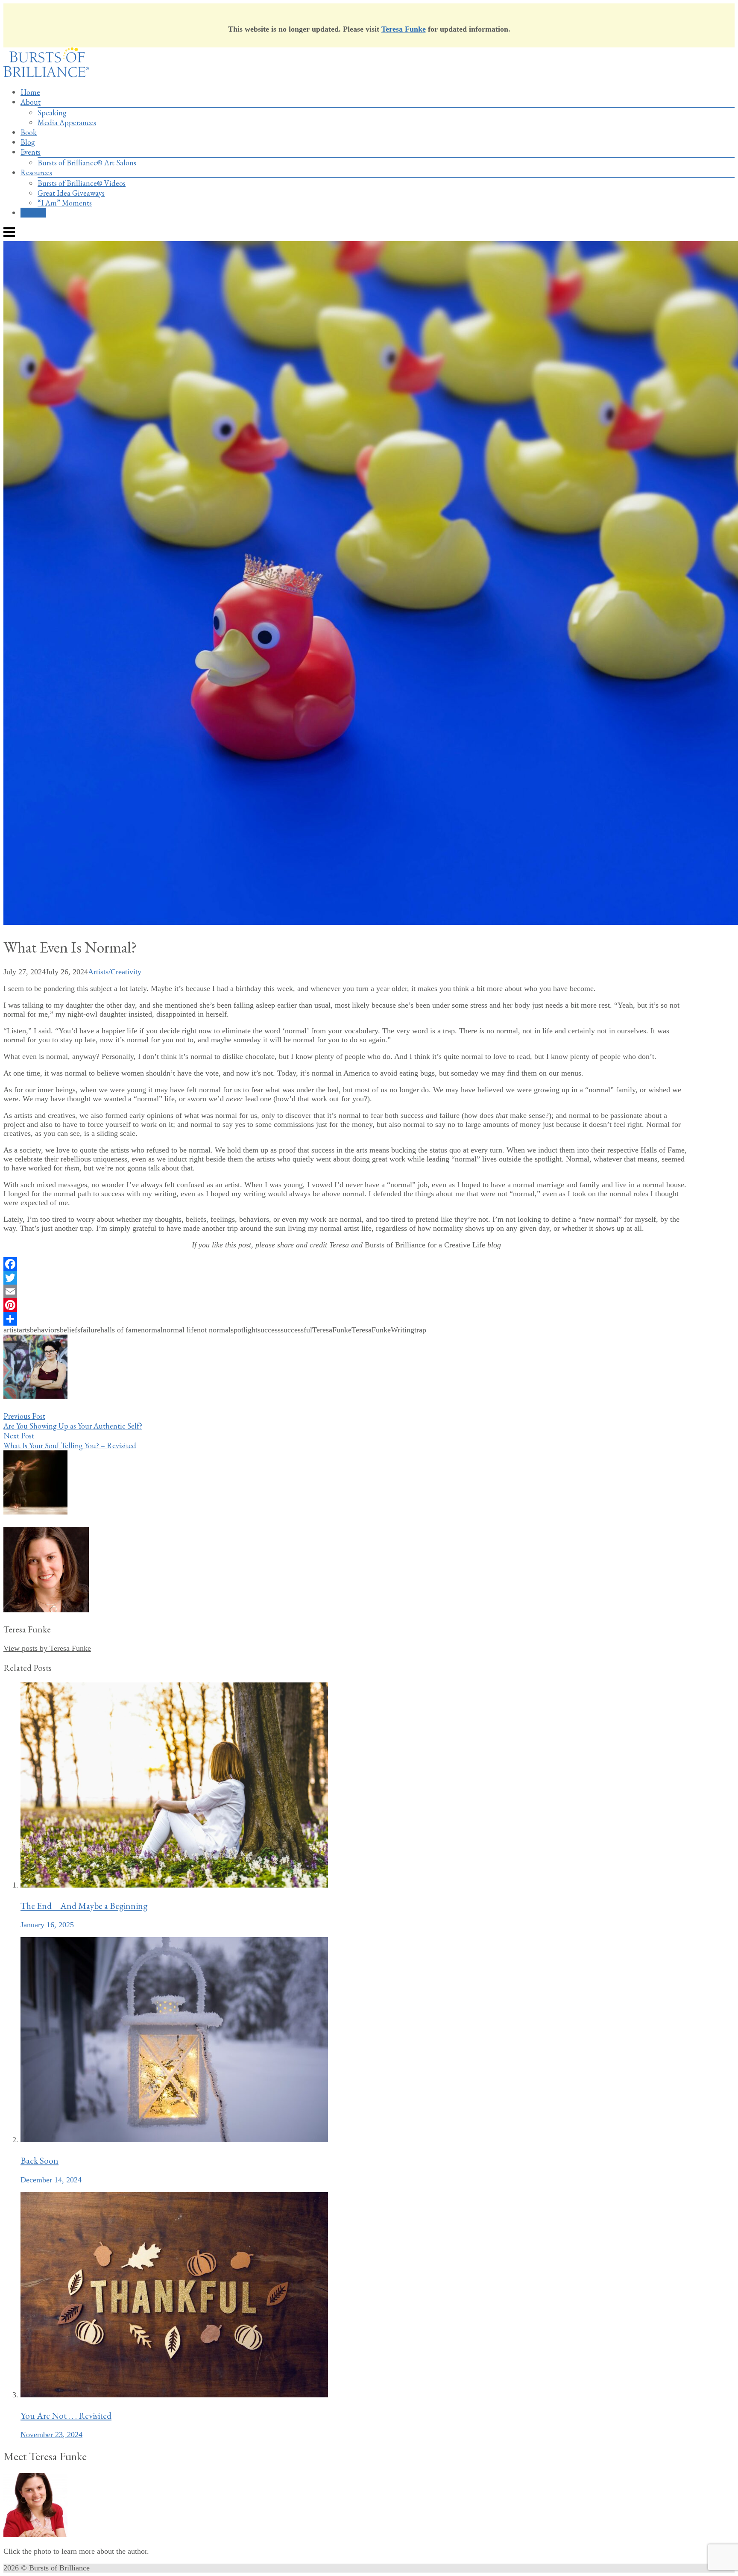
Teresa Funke (404, 29)
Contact (33, 213)
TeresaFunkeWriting (383, 1330)
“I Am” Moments (65, 203)
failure (90, 1330)
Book (29, 132)
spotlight (244, 1330)
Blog (28, 142)
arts (24, 1330)
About (31, 102)
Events (31, 152)
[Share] (346, 1319)
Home (30, 92)
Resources (36, 172)
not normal (214, 1330)
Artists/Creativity (115, 972)
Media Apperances (67, 122)
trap (420, 1330)
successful (296, 1330)
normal (152, 1330)
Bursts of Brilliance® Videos (82, 183)
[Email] (346, 1291)
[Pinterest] (346, 1305)
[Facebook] (346, 1264)
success (269, 1330)
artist (11, 1330)
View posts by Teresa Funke (47, 1648)
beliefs (70, 1330)
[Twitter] (346, 1278)
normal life (180, 1330)
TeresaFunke (332, 1330)
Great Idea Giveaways (71, 193)
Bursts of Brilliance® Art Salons (87, 163)
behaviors (45, 1330)
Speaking (52, 113)
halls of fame (121, 1330)
